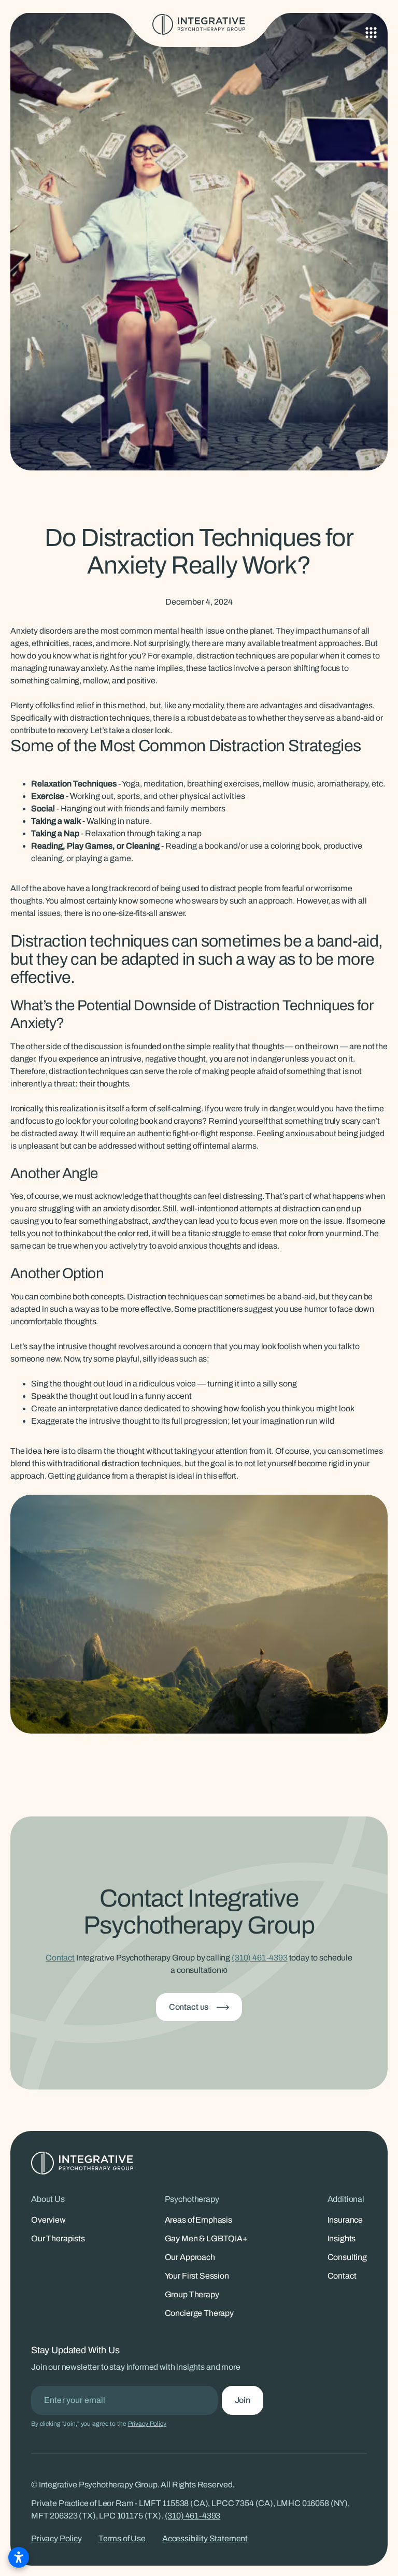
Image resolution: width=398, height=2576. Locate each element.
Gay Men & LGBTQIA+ (206, 2238)
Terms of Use (122, 2538)
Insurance (345, 2220)
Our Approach (190, 2257)
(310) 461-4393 (260, 1958)
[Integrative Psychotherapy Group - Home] (199, 24)
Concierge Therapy (199, 2313)
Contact (60, 1958)
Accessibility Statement (205, 2538)
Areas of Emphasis (198, 2220)
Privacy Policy (147, 2424)
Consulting (347, 2257)
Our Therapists (58, 2238)
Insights (342, 2238)
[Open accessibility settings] (19, 2557)
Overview (48, 2220)
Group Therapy (192, 2294)
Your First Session (197, 2276)
